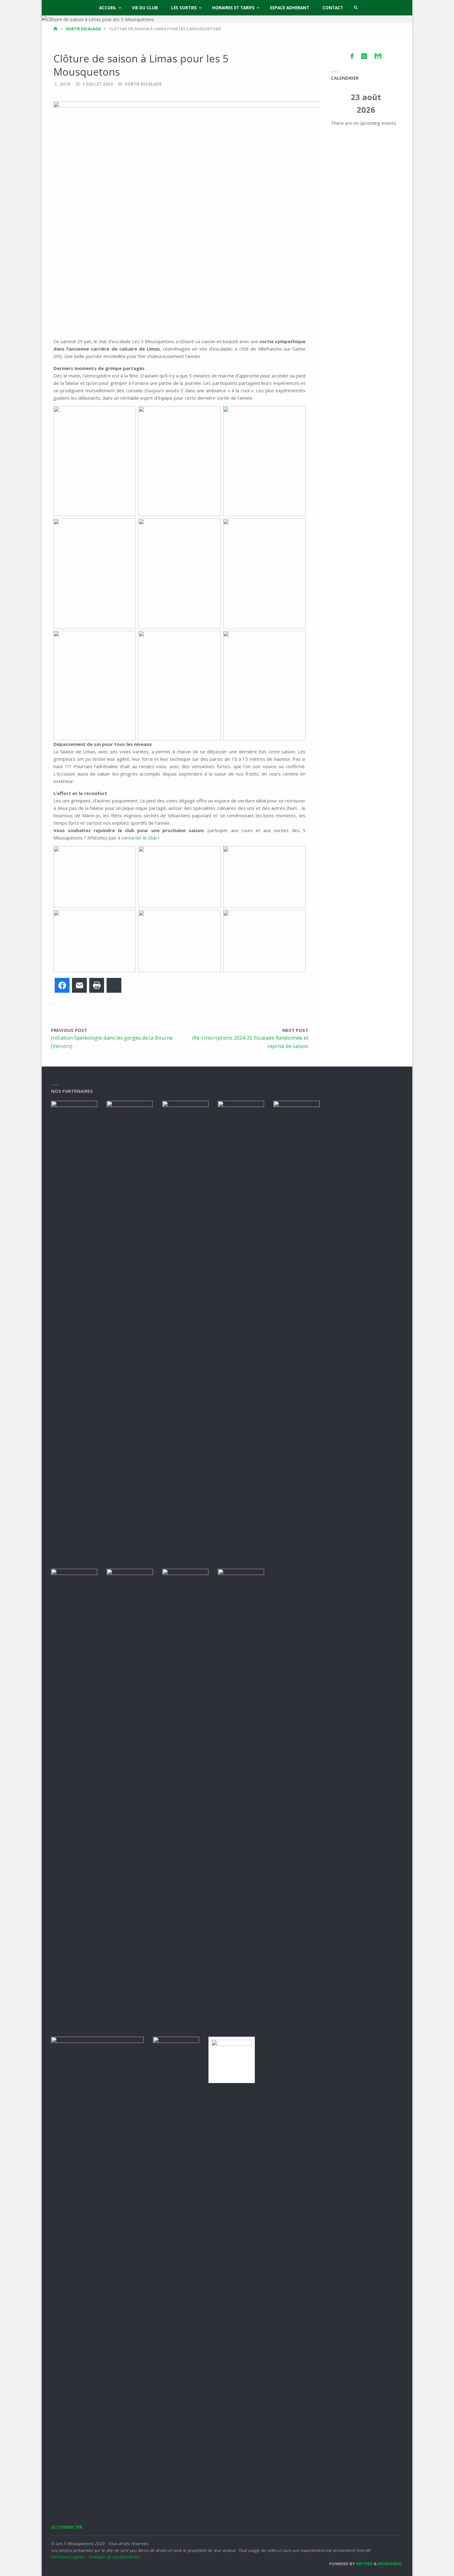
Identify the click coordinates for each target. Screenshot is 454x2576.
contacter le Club (139, 838)
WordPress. (390, 2564)
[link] (356, 8)
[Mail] (378, 56)
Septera (364, 2564)
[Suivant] (394, 104)
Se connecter (67, 2527)
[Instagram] (364, 56)
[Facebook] (352, 56)
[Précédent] (338, 104)
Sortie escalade (83, 29)
